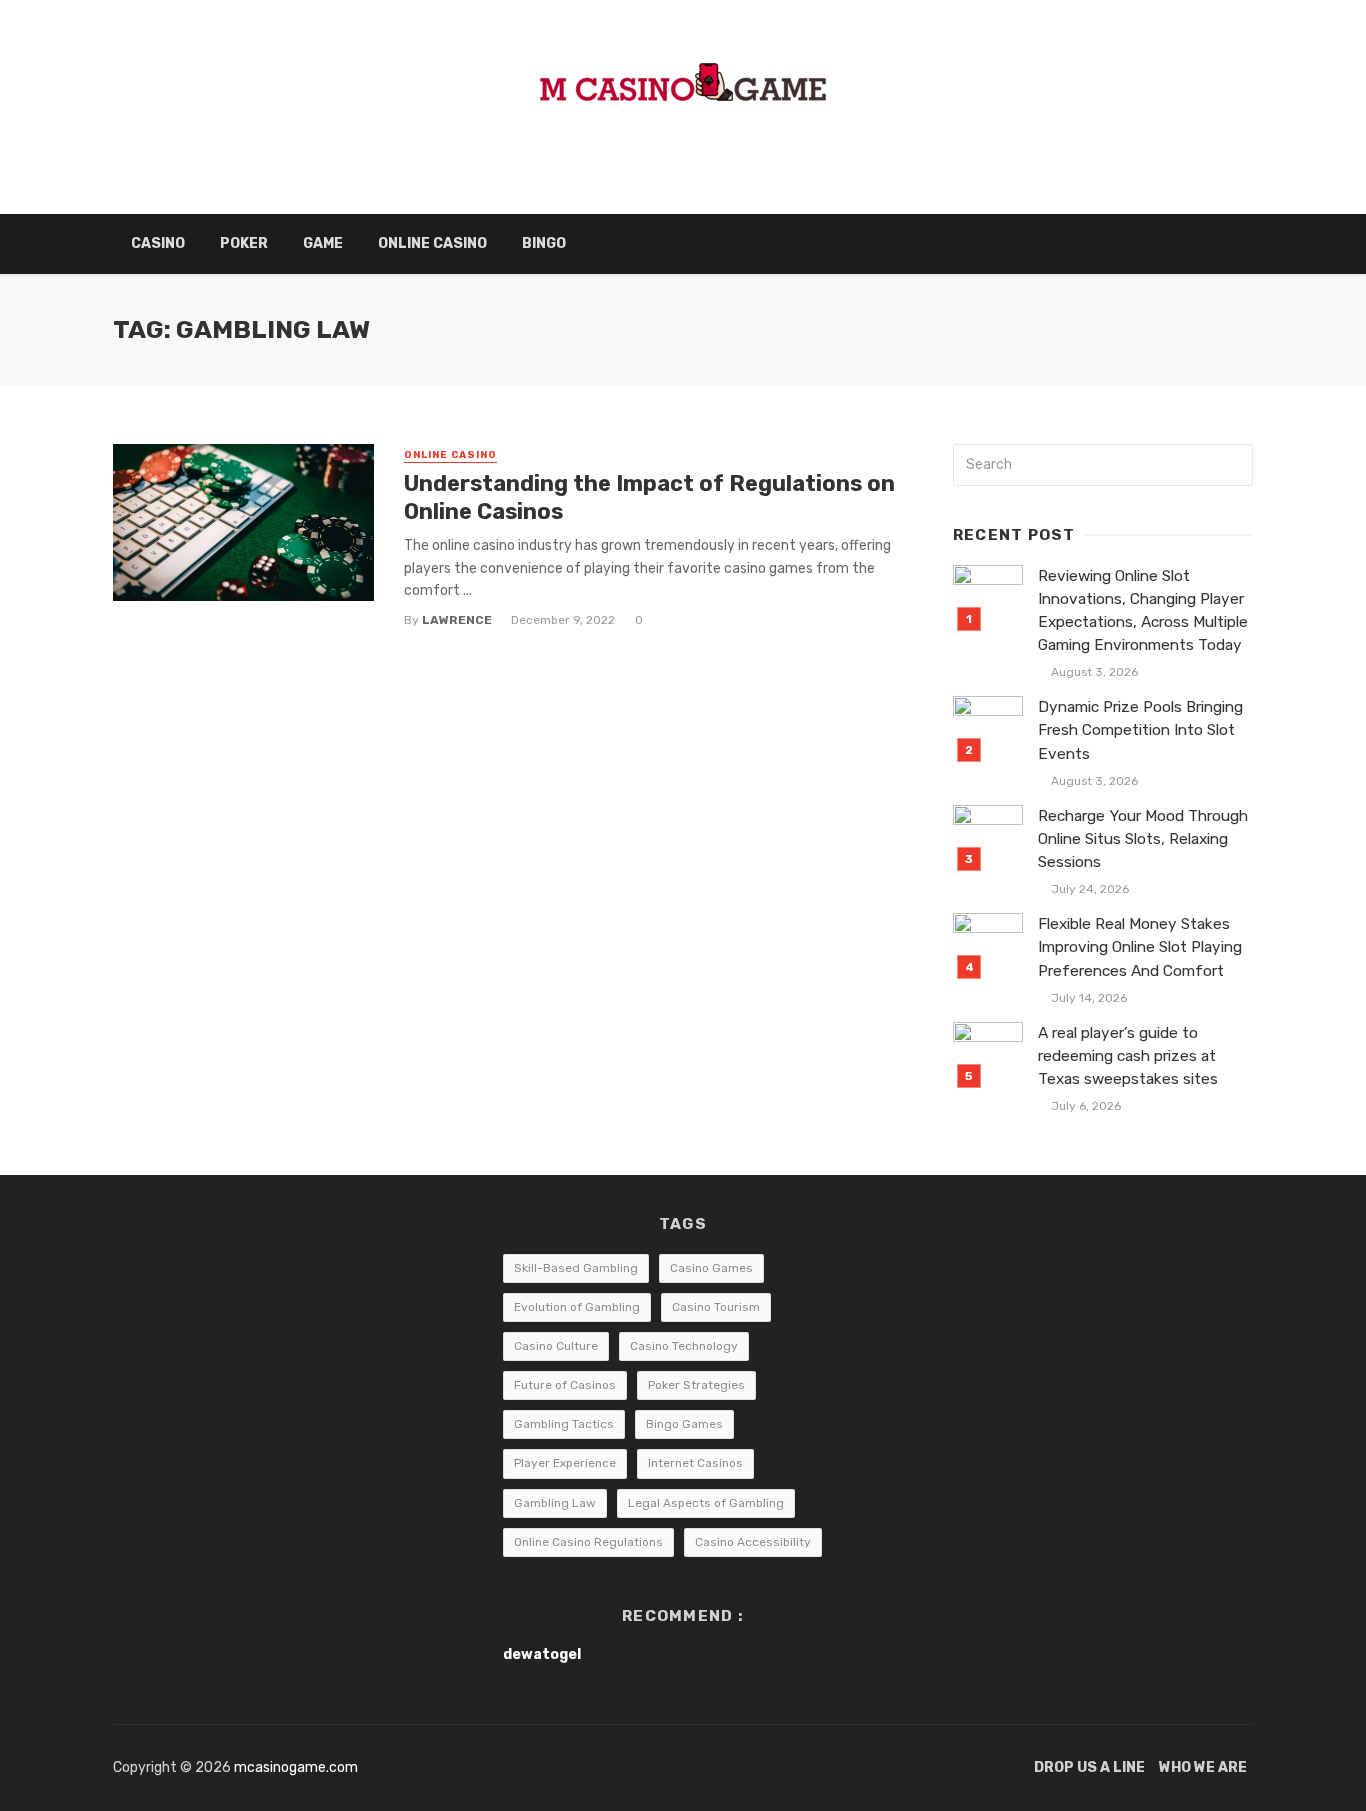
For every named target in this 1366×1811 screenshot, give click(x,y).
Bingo (544, 243)
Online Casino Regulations (588, 1542)
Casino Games (711, 1268)
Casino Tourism (716, 1307)
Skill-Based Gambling (576, 1268)
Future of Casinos (565, 1385)
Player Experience (565, 1463)
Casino (158, 243)
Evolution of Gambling (577, 1307)
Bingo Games (684, 1424)
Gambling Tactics (564, 1424)
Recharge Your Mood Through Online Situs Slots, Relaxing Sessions (1143, 839)
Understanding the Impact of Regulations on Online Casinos (649, 497)
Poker (244, 243)
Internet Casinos (695, 1463)
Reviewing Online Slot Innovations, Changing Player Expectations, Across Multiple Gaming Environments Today (1143, 610)
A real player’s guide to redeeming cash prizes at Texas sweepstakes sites (1128, 1056)
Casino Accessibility (753, 1542)
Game (323, 243)
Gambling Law (555, 1503)
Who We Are (1203, 1767)
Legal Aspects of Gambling (706, 1503)
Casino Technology (684, 1346)
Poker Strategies (696, 1385)
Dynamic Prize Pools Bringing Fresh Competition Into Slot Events (1140, 730)
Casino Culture (556, 1346)
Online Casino (432, 243)
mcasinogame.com (296, 1767)
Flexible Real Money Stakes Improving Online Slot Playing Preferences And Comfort (1140, 947)
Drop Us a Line (1089, 1767)
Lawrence (457, 620)
